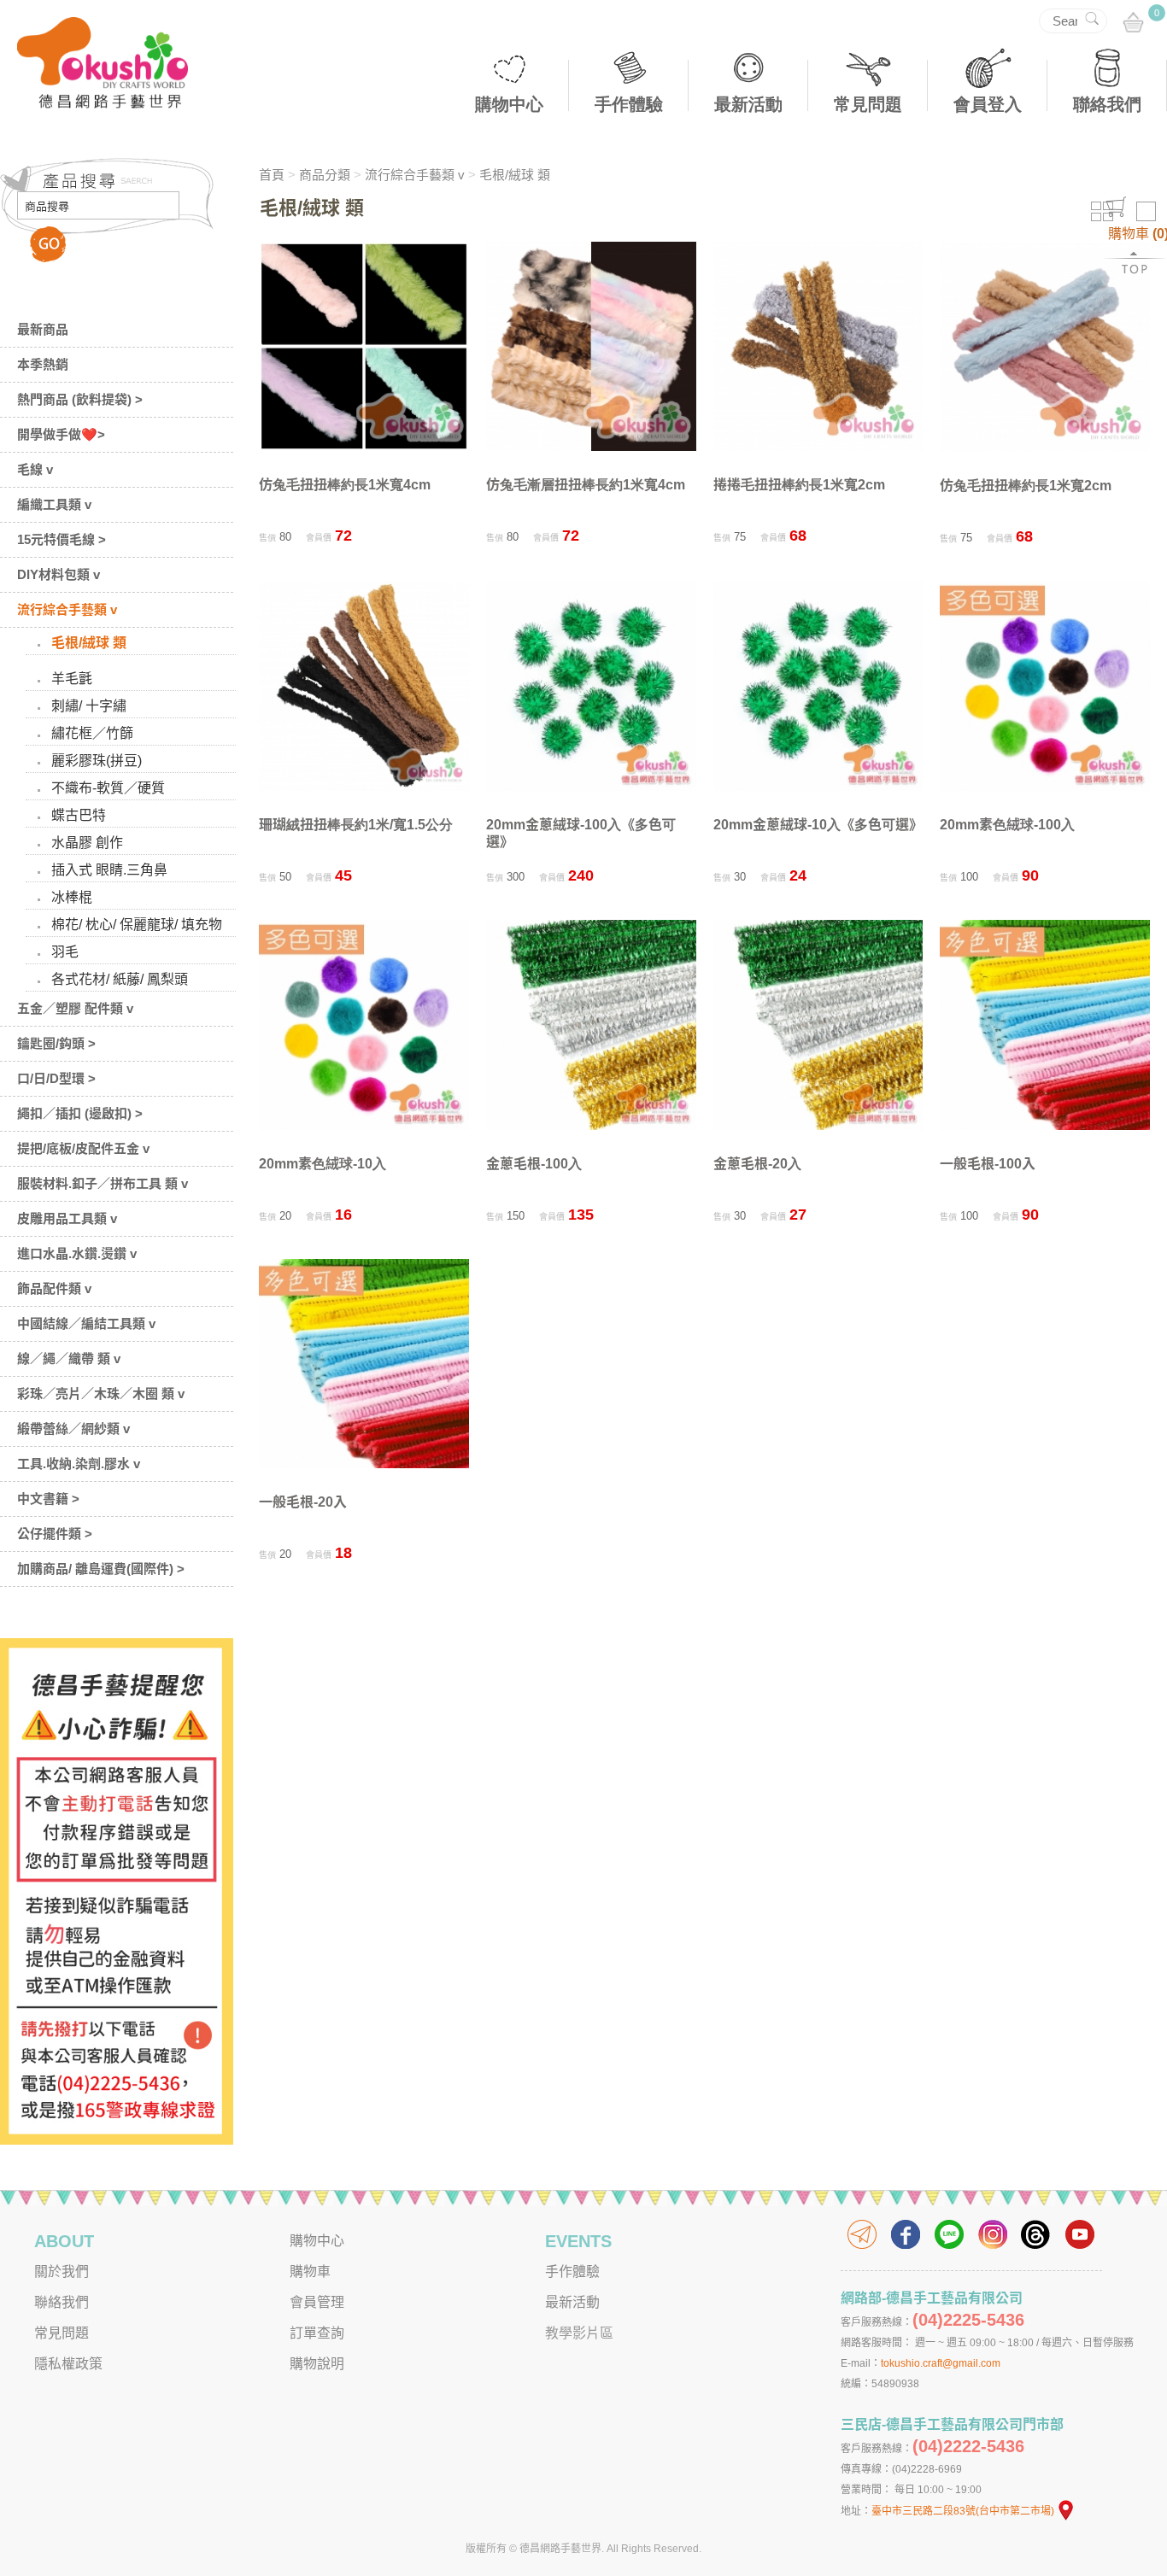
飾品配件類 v (54, 1288)
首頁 (272, 175)
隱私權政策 (68, 2364)
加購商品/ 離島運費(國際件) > (101, 1569)
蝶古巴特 (79, 815)
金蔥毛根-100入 (534, 1164)
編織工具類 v (54, 504)
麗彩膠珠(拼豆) (97, 761)
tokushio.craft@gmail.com (941, 2363)
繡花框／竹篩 (92, 733)
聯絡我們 (1107, 104)
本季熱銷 (43, 364)
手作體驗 (629, 104)
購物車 (310, 2272)
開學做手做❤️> (61, 434)
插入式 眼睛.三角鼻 (109, 870)
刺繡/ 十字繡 (89, 706)
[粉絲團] (906, 2234)
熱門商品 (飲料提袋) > (80, 399)
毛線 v (35, 469)
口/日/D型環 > (56, 1078)
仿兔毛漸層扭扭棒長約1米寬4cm (586, 485)
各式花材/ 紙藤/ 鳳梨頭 (120, 979)
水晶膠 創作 (87, 843)
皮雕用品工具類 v (67, 1218)
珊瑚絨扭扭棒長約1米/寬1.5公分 (356, 825)
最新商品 (43, 329)
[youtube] (1080, 2234)
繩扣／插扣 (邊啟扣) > (80, 1113)
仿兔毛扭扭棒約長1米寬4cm (345, 485)
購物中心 (509, 104)
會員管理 (317, 2302)
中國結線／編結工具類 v (86, 1323)
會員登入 (988, 104)
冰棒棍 (72, 897)
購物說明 (317, 2364)
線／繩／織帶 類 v (69, 1358)
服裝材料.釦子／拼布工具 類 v (103, 1183)
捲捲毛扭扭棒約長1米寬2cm (799, 485)
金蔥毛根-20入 (757, 1164)
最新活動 (748, 104)
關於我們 (62, 2272)
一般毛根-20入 (303, 1502)
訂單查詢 (317, 2333)
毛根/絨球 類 (89, 643)
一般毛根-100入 (988, 1164)
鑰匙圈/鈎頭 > (56, 1043)
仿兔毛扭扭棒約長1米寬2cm (1026, 486)
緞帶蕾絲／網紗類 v (73, 1429)
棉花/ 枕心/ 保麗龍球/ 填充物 (137, 925)
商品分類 (325, 175)
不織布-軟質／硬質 (108, 788)
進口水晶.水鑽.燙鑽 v (77, 1253)
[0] (1133, 23)
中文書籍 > (48, 1499)
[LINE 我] (949, 2234)
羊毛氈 (72, 679)
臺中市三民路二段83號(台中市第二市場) (963, 2511)
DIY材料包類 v (59, 574)
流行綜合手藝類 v (67, 609)
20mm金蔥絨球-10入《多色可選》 (818, 825)
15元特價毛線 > (62, 539)
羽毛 (65, 952)
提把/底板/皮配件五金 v (83, 1148)
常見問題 (868, 104)
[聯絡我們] (862, 2234)
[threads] (1036, 2234)
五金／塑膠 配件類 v (75, 1008)
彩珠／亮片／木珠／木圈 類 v (101, 1393)
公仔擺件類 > (55, 1534)
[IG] (993, 2234)
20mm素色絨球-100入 (1007, 825)
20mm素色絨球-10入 (323, 1164)
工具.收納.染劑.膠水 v (79, 1464)
